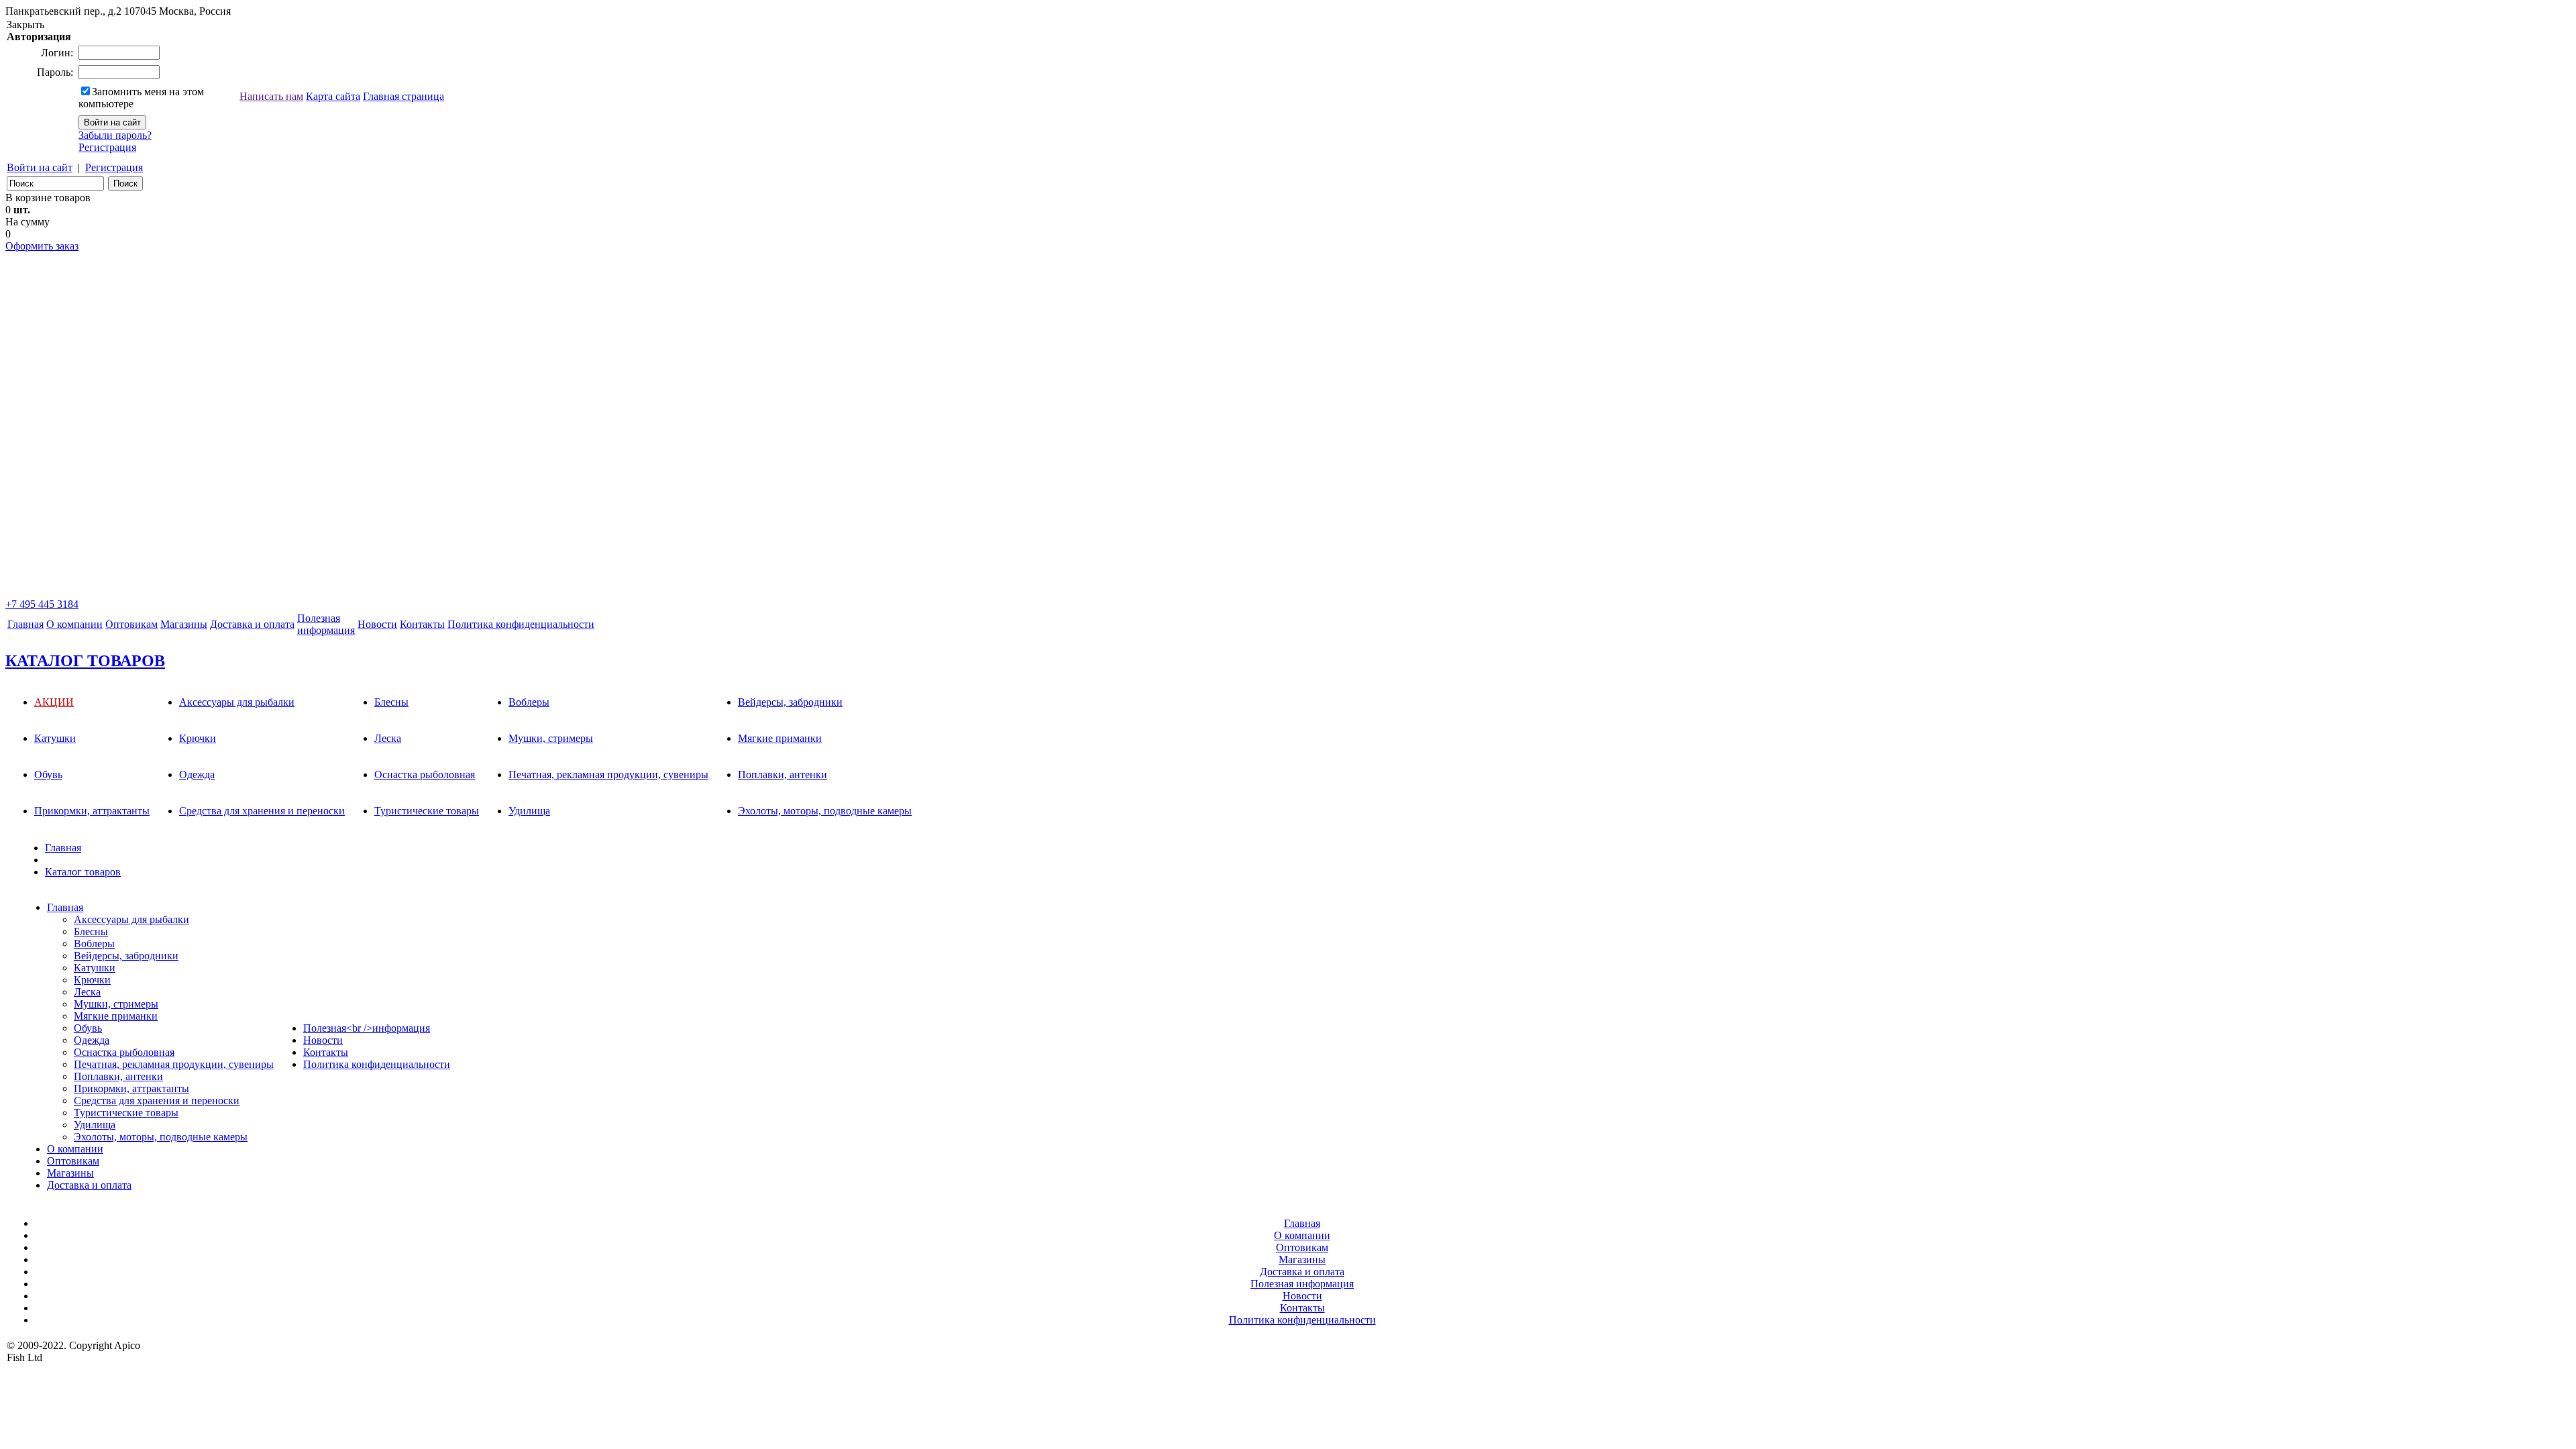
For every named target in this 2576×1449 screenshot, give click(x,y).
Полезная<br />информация (367, 1028)
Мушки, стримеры (551, 738)
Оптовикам (131, 624)
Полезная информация (1302, 1284)
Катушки (55, 738)
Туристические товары (427, 811)
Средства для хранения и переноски (262, 811)
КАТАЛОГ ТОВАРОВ (85, 661)
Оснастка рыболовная (425, 774)
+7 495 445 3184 (42, 604)
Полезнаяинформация (326, 624)
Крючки (198, 738)
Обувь (48, 774)
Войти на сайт (40, 167)
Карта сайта (333, 96)
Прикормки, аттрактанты (92, 811)
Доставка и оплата (252, 624)
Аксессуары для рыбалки (237, 702)
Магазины (184, 624)
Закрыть (25, 24)
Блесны (391, 702)
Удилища (529, 811)
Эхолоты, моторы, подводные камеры (825, 811)
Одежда (197, 774)
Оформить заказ (42, 246)
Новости (377, 624)
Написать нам (271, 96)
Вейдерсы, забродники (790, 702)
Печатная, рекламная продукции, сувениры (608, 774)
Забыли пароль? (115, 135)
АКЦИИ (54, 702)
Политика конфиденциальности (521, 624)
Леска (388, 738)
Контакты (422, 624)
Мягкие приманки (780, 738)
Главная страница (404, 96)
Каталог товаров (83, 872)
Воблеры (529, 702)
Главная (25, 624)
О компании (74, 624)
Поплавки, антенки (783, 774)
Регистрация (107, 147)
